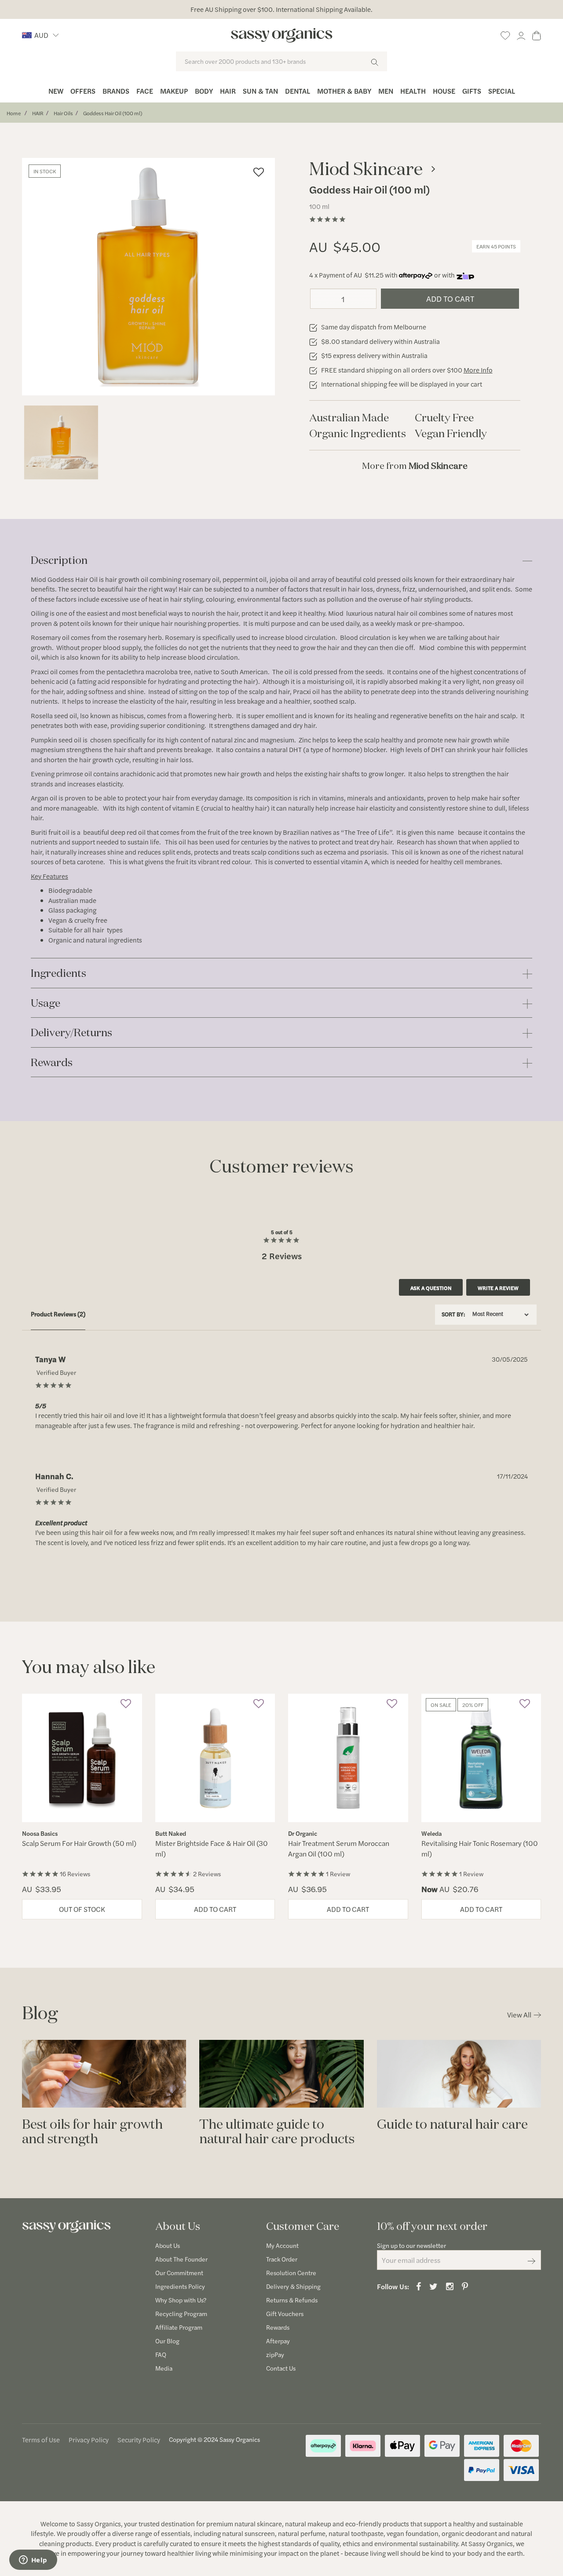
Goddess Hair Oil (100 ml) (113, 113)
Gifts (472, 91)
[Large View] (61, 442)
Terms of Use (41, 2439)
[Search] (375, 61)
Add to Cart (450, 298)
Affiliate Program (179, 2327)
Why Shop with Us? (181, 2300)
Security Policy (139, 2439)
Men (386, 91)
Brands (116, 91)
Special (502, 91)
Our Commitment (179, 2273)
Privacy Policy (89, 2439)
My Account (282, 2245)
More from (415, 466)
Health (413, 91)
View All (519, 2015)
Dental (298, 91)
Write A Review (498, 1288)
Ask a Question (431, 1288)
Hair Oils (63, 113)
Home (14, 113)
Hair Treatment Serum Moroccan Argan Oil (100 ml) (339, 1848)
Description (59, 561)
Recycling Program (181, 2313)
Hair (228, 91)
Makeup (174, 91)
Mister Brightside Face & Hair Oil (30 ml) (212, 1848)
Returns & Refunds (292, 2300)
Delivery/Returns (71, 1033)
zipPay (275, 2354)
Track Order (282, 2259)
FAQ (161, 2354)
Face (145, 91)
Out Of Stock (82, 1909)
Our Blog (167, 2341)
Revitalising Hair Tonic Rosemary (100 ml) (480, 1848)
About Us (168, 2245)
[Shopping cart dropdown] (537, 34)
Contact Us (281, 2368)
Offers (83, 91)
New (56, 91)
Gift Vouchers (285, 2313)
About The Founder (181, 2259)
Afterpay (278, 2341)
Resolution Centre (291, 2273)
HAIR (38, 113)
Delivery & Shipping (293, 2286)
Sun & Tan (260, 91)
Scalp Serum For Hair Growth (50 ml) (79, 1843)
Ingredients (58, 974)
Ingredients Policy (180, 2286)
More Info (478, 370)
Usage (46, 1003)
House (444, 91)
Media (164, 2368)
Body (204, 91)
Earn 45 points (496, 246)
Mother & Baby (344, 91)
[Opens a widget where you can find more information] (33, 2561)
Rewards (52, 1063)
